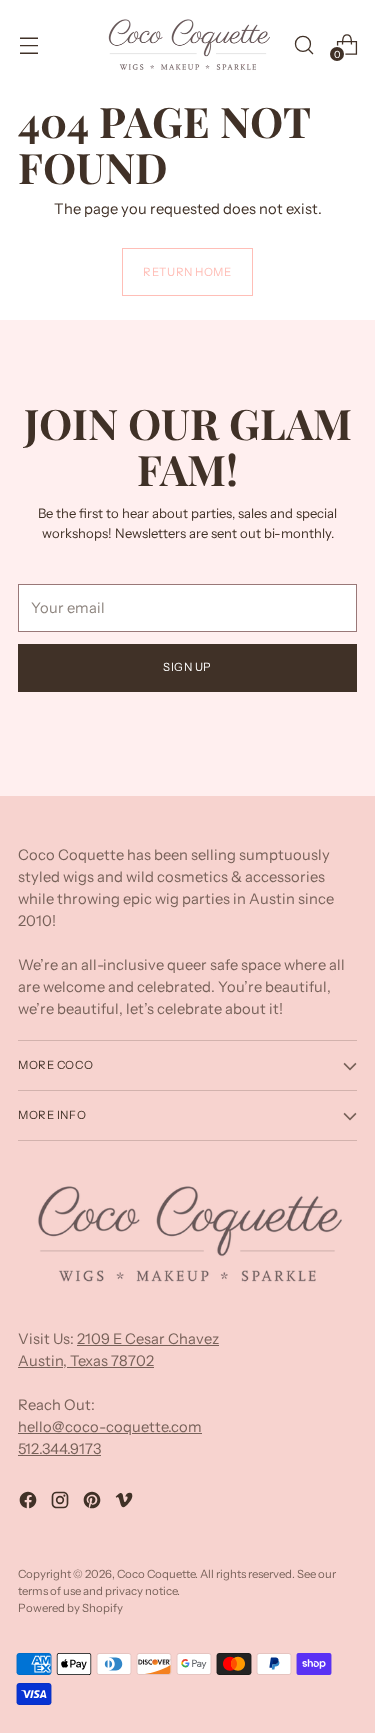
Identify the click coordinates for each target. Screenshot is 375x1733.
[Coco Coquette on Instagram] (62, 1503)
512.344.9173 (59, 1449)
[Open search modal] (303, 44)
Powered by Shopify (70, 1608)
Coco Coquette (156, 1574)
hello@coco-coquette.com (110, 1427)
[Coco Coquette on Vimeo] (126, 1503)
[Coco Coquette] (188, 45)
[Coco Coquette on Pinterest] (94, 1503)
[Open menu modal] (28, 44)
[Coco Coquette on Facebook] (30, 1503)
